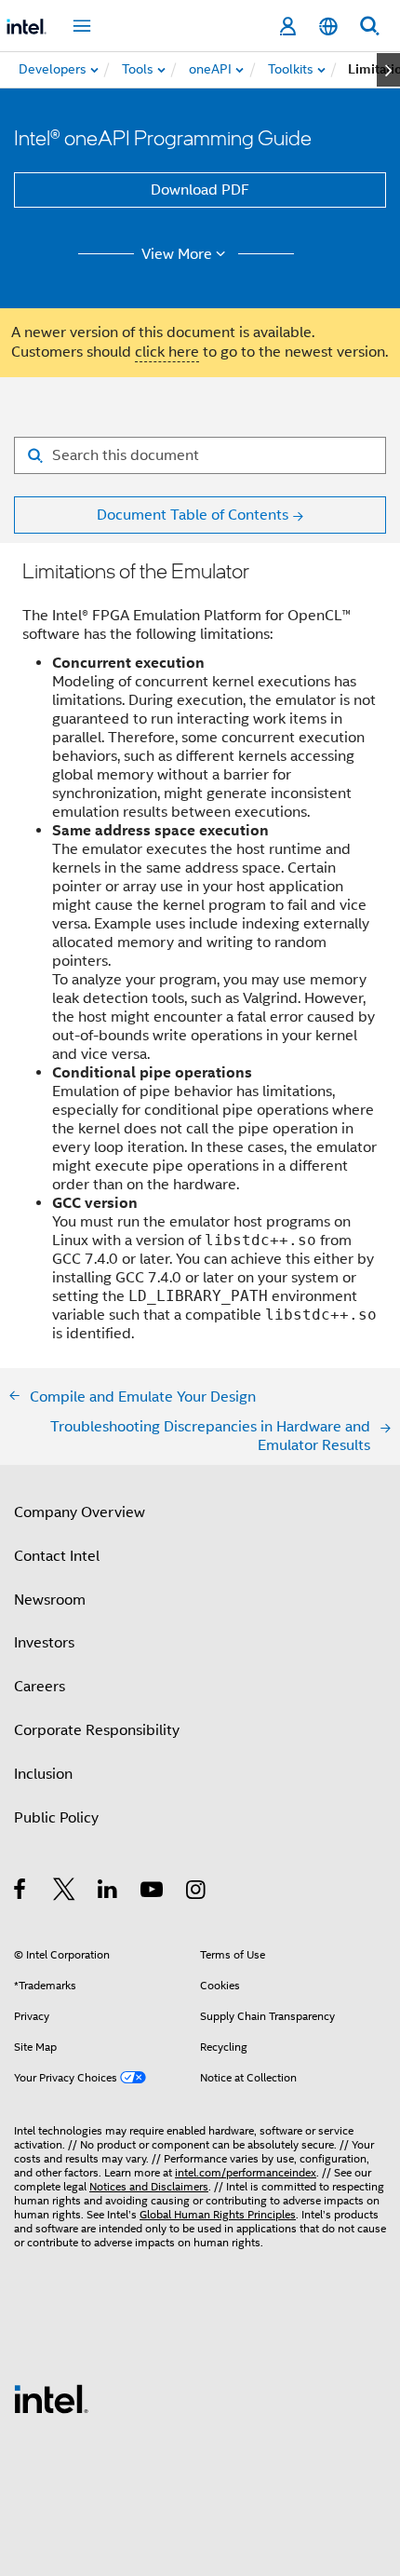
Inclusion (43, 1774)
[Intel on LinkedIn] (108, 1892)
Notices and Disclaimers (149, 2186)
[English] (328, 27)
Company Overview (80, 1512)
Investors (44, 1643)
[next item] (388, 70)
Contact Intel (57, 1556)
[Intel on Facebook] (21, 1892)
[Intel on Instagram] (197, 1892)
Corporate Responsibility (97, 1730)
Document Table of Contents (193, 515)
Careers (40, 1687)
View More (177, 254)
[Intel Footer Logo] (51, 2398)
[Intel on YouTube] (153, 1892)
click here (167, 352)
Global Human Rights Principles (218, 2214)
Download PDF (200, 190)
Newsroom (50, 1600)
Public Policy (56, 1818)
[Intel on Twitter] (65, 1892)
